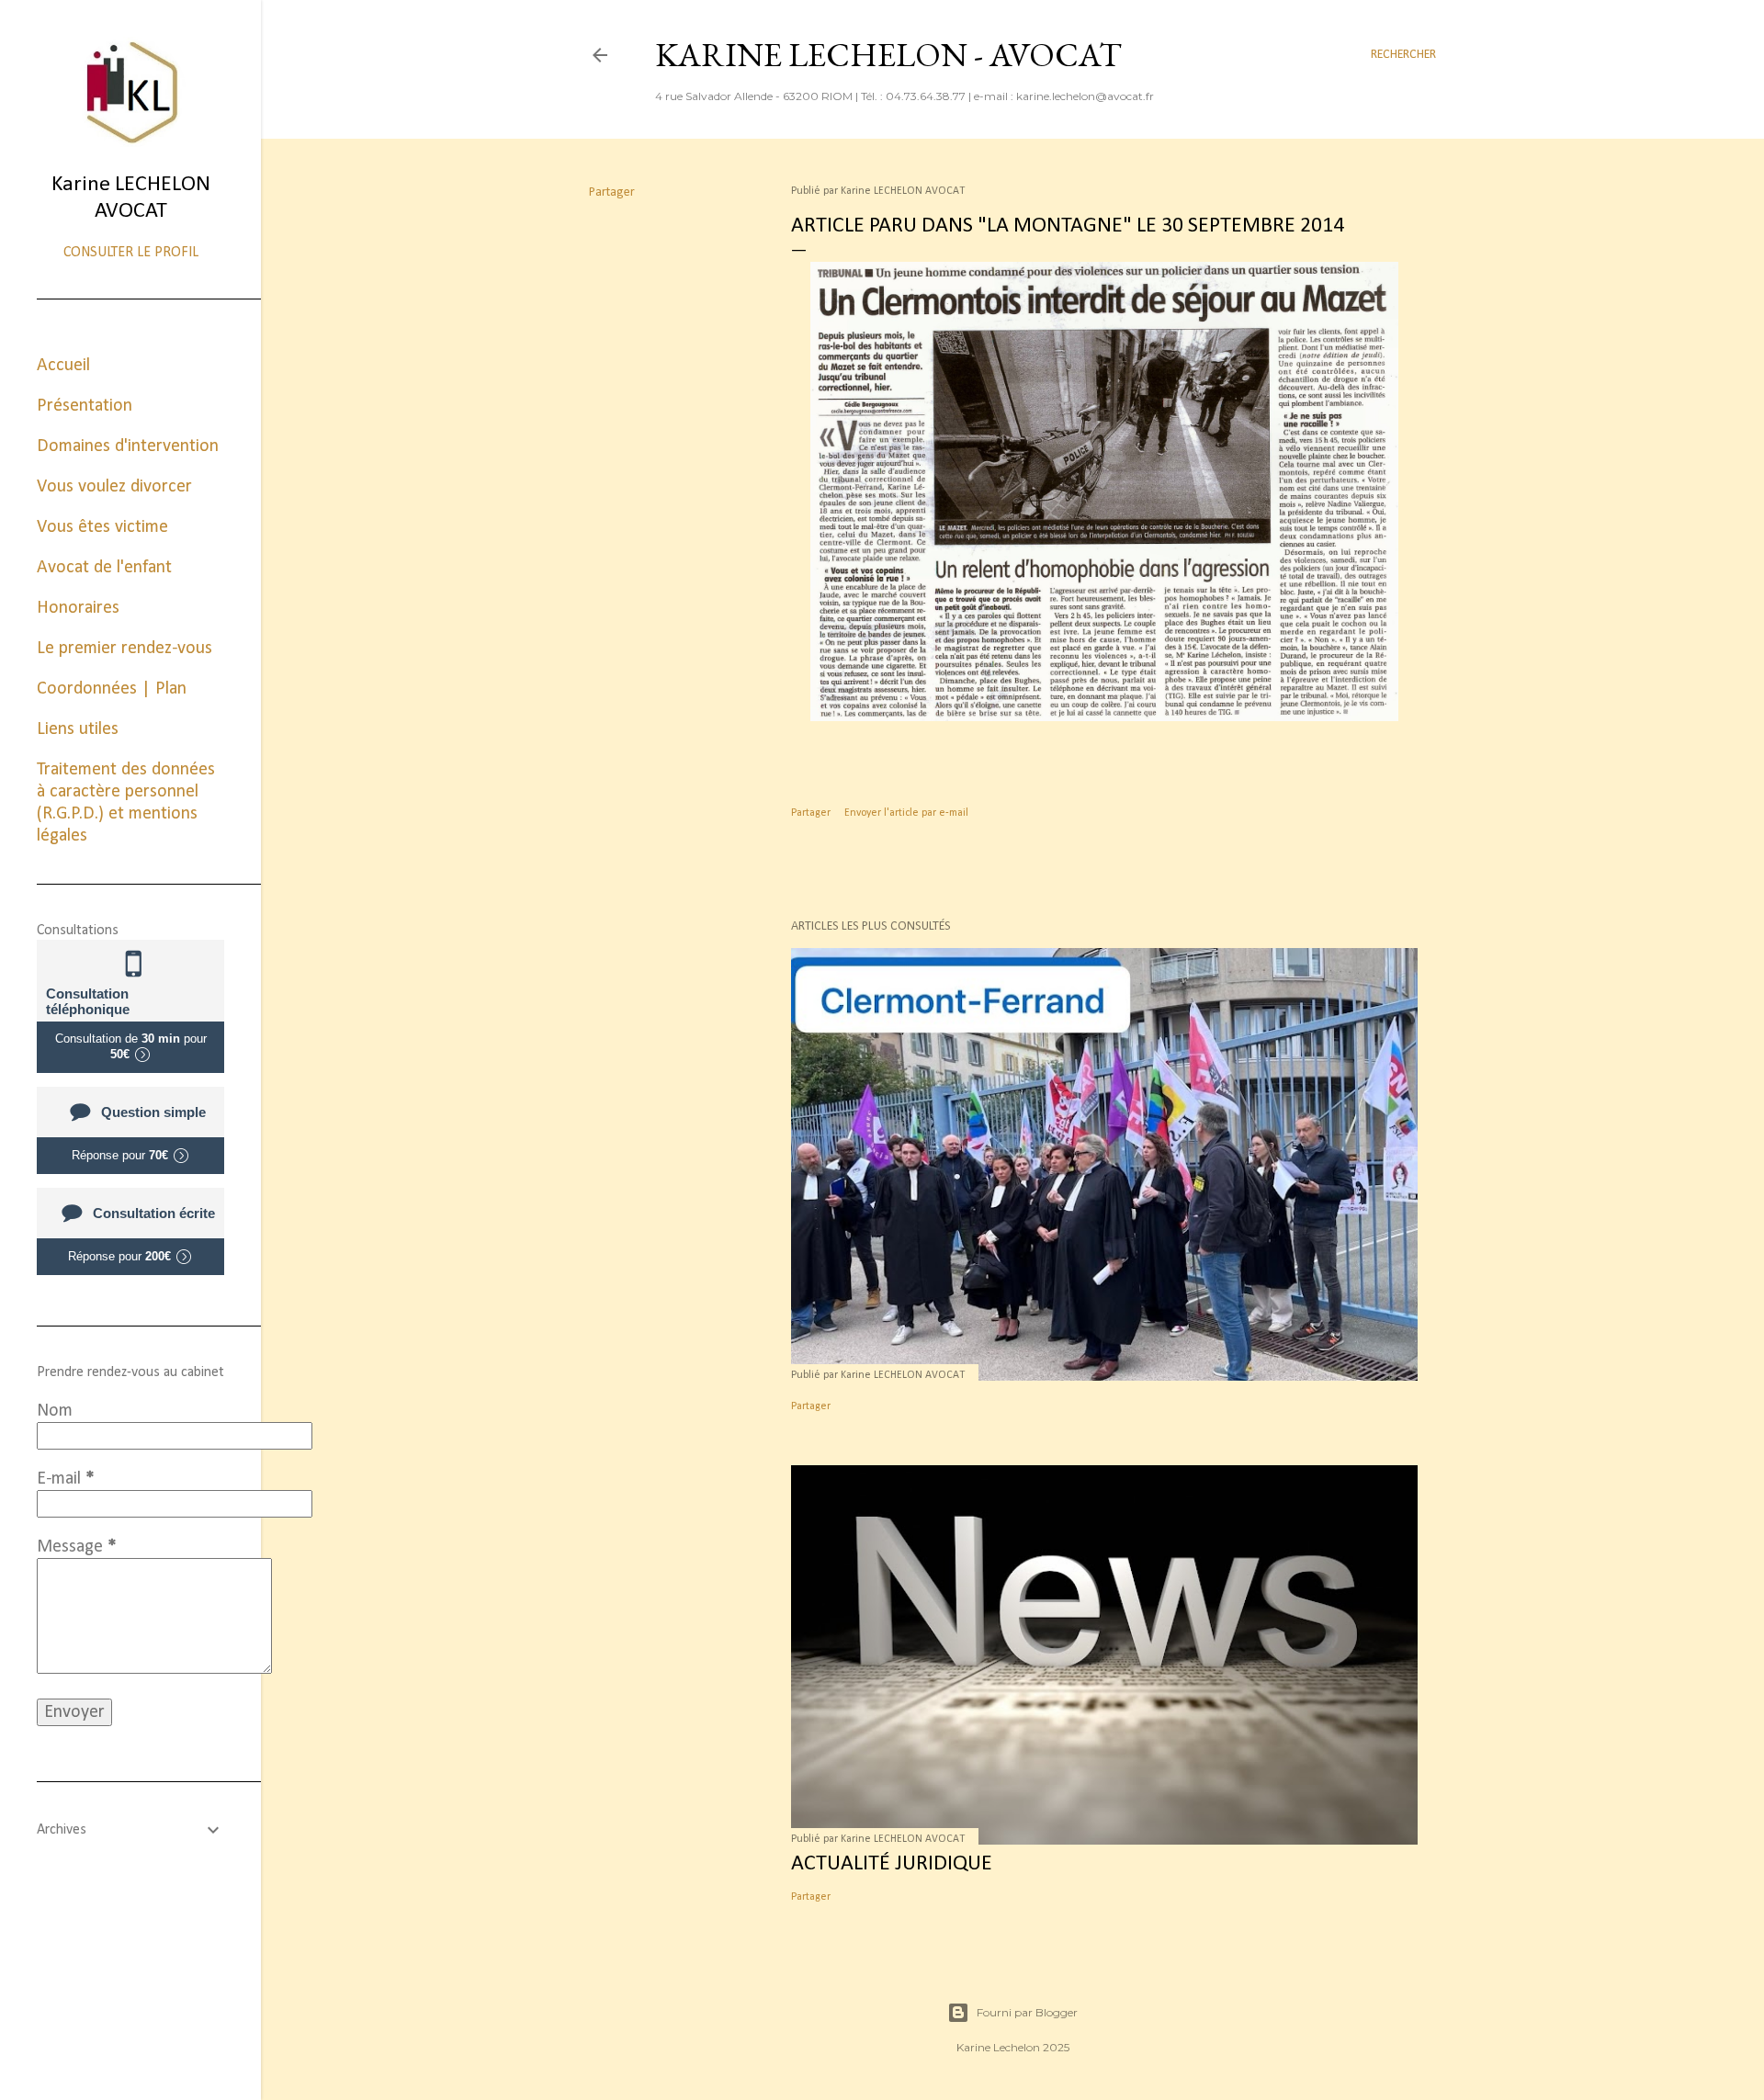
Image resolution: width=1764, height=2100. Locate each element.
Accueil (63, 366)
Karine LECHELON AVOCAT (131, 198)
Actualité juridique (892, 1864)
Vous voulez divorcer (114, 487)
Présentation (85, 406)
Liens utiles (78, 729)
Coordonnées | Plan (112, 689)
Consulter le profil (131, 253)
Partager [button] (612, 192)
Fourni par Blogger (1027, 2012)
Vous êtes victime (102, 527)
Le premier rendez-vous (124, 649)
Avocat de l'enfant (104, 568)
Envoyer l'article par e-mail (906, 813)
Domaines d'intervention (128, 446)
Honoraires (78, 608)
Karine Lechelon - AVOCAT (888, 55)
